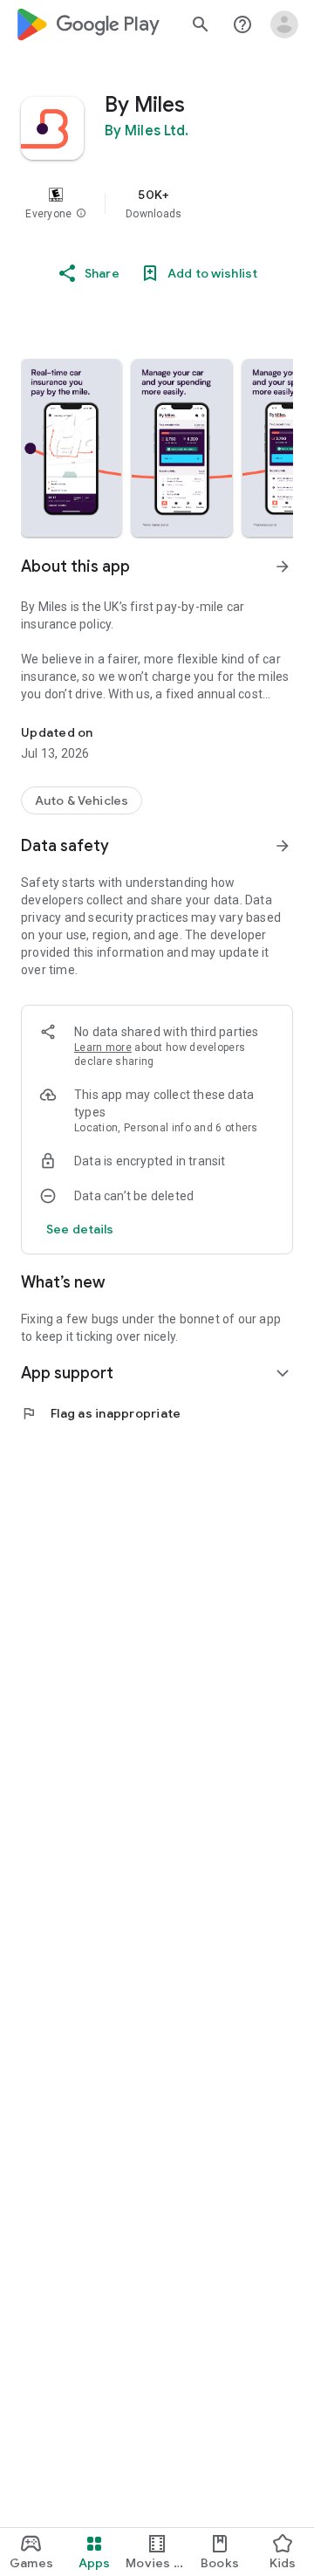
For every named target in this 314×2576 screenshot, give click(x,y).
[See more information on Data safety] (283, 846)
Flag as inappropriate (101, 1413)
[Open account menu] (284, 24)
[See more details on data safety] (80, 1229)
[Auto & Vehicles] (82, 800)
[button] (81, 214)
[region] (157, 203)
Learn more (103, 1048)
